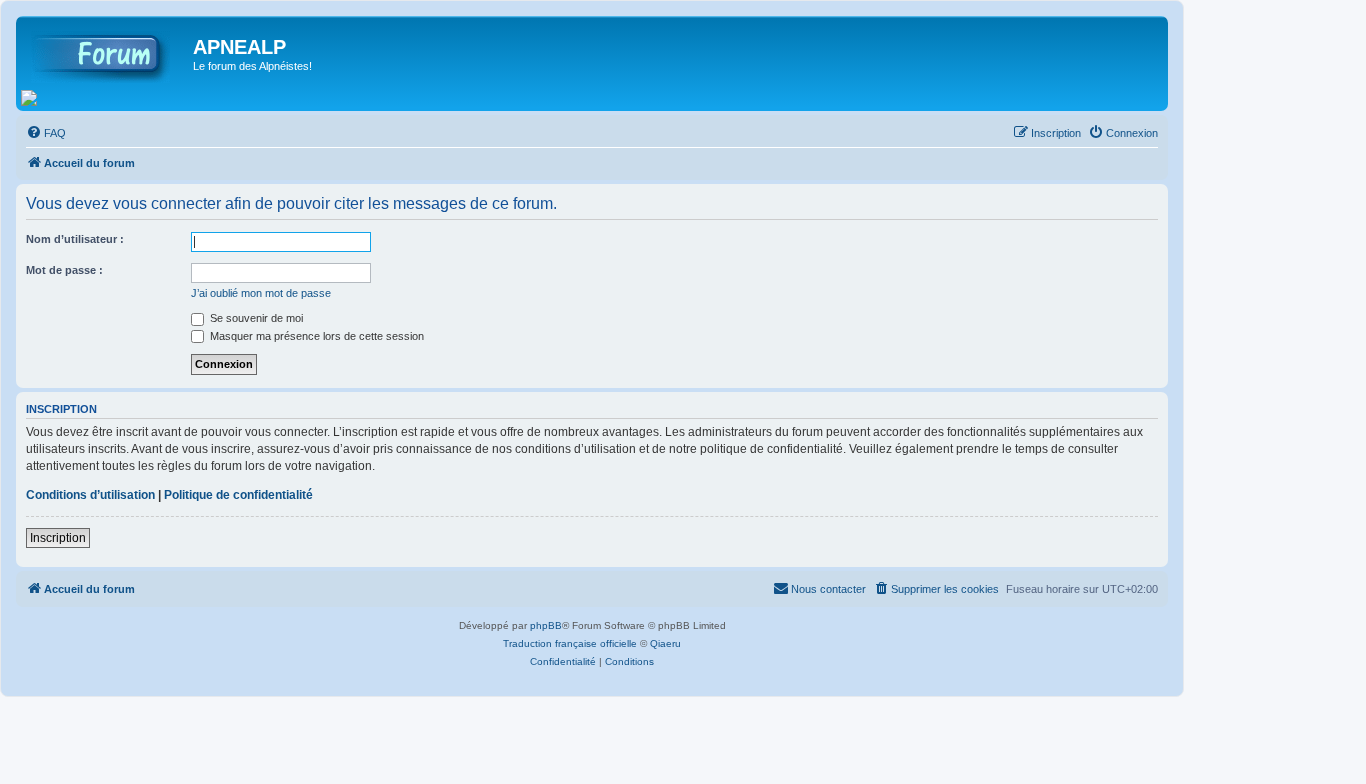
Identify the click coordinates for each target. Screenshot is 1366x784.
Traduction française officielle (570, 643)
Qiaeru (665, 643)
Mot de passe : (64, 270)
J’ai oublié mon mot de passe (261, 293)
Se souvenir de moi (255, 318)
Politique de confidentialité (238, 495)
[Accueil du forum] (107, 53)
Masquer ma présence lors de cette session (315, 336)
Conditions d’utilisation (90, 495)
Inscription (58, 538)
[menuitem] (46, 133)
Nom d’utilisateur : (75, 239)
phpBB (546, 625)
